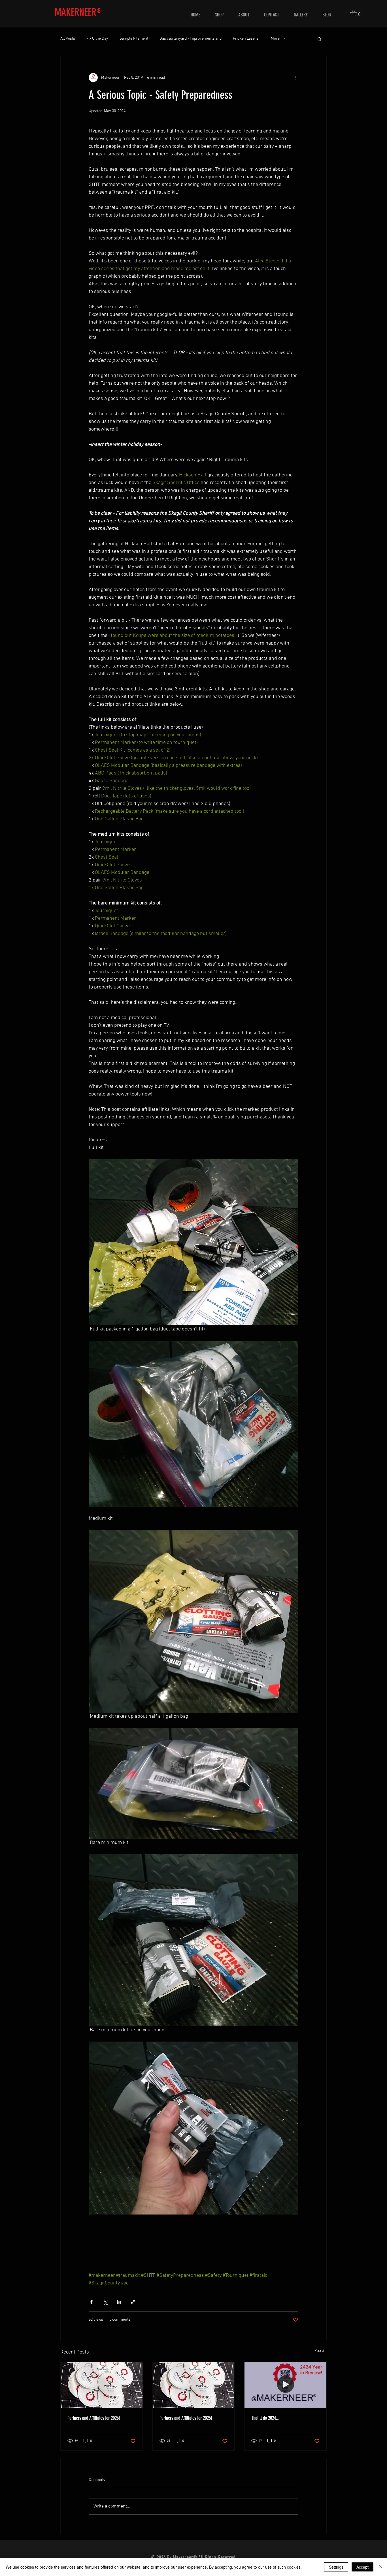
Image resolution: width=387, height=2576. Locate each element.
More (275, 39)
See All (321, 2351)
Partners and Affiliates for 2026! (94, 2418)
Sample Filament (134, 39)
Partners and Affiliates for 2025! (186, 2418)
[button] (357, 13)
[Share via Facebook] (91, 2302)
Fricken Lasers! (246, 39)
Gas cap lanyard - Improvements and (191, 39)
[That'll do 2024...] (285, 2385)
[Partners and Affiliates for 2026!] (102, 2385)
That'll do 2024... (265, 2418)
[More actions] (295, 78)
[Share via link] (133, 2302)
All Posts (68, 39)
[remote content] (193, 2243)
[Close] (380, 2567)
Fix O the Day (97, 39)
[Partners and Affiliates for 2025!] (194, 2385)
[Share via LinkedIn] (119, 2302)
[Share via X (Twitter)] (105, 2302)
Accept (362, 2567)
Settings (336, 2567)
